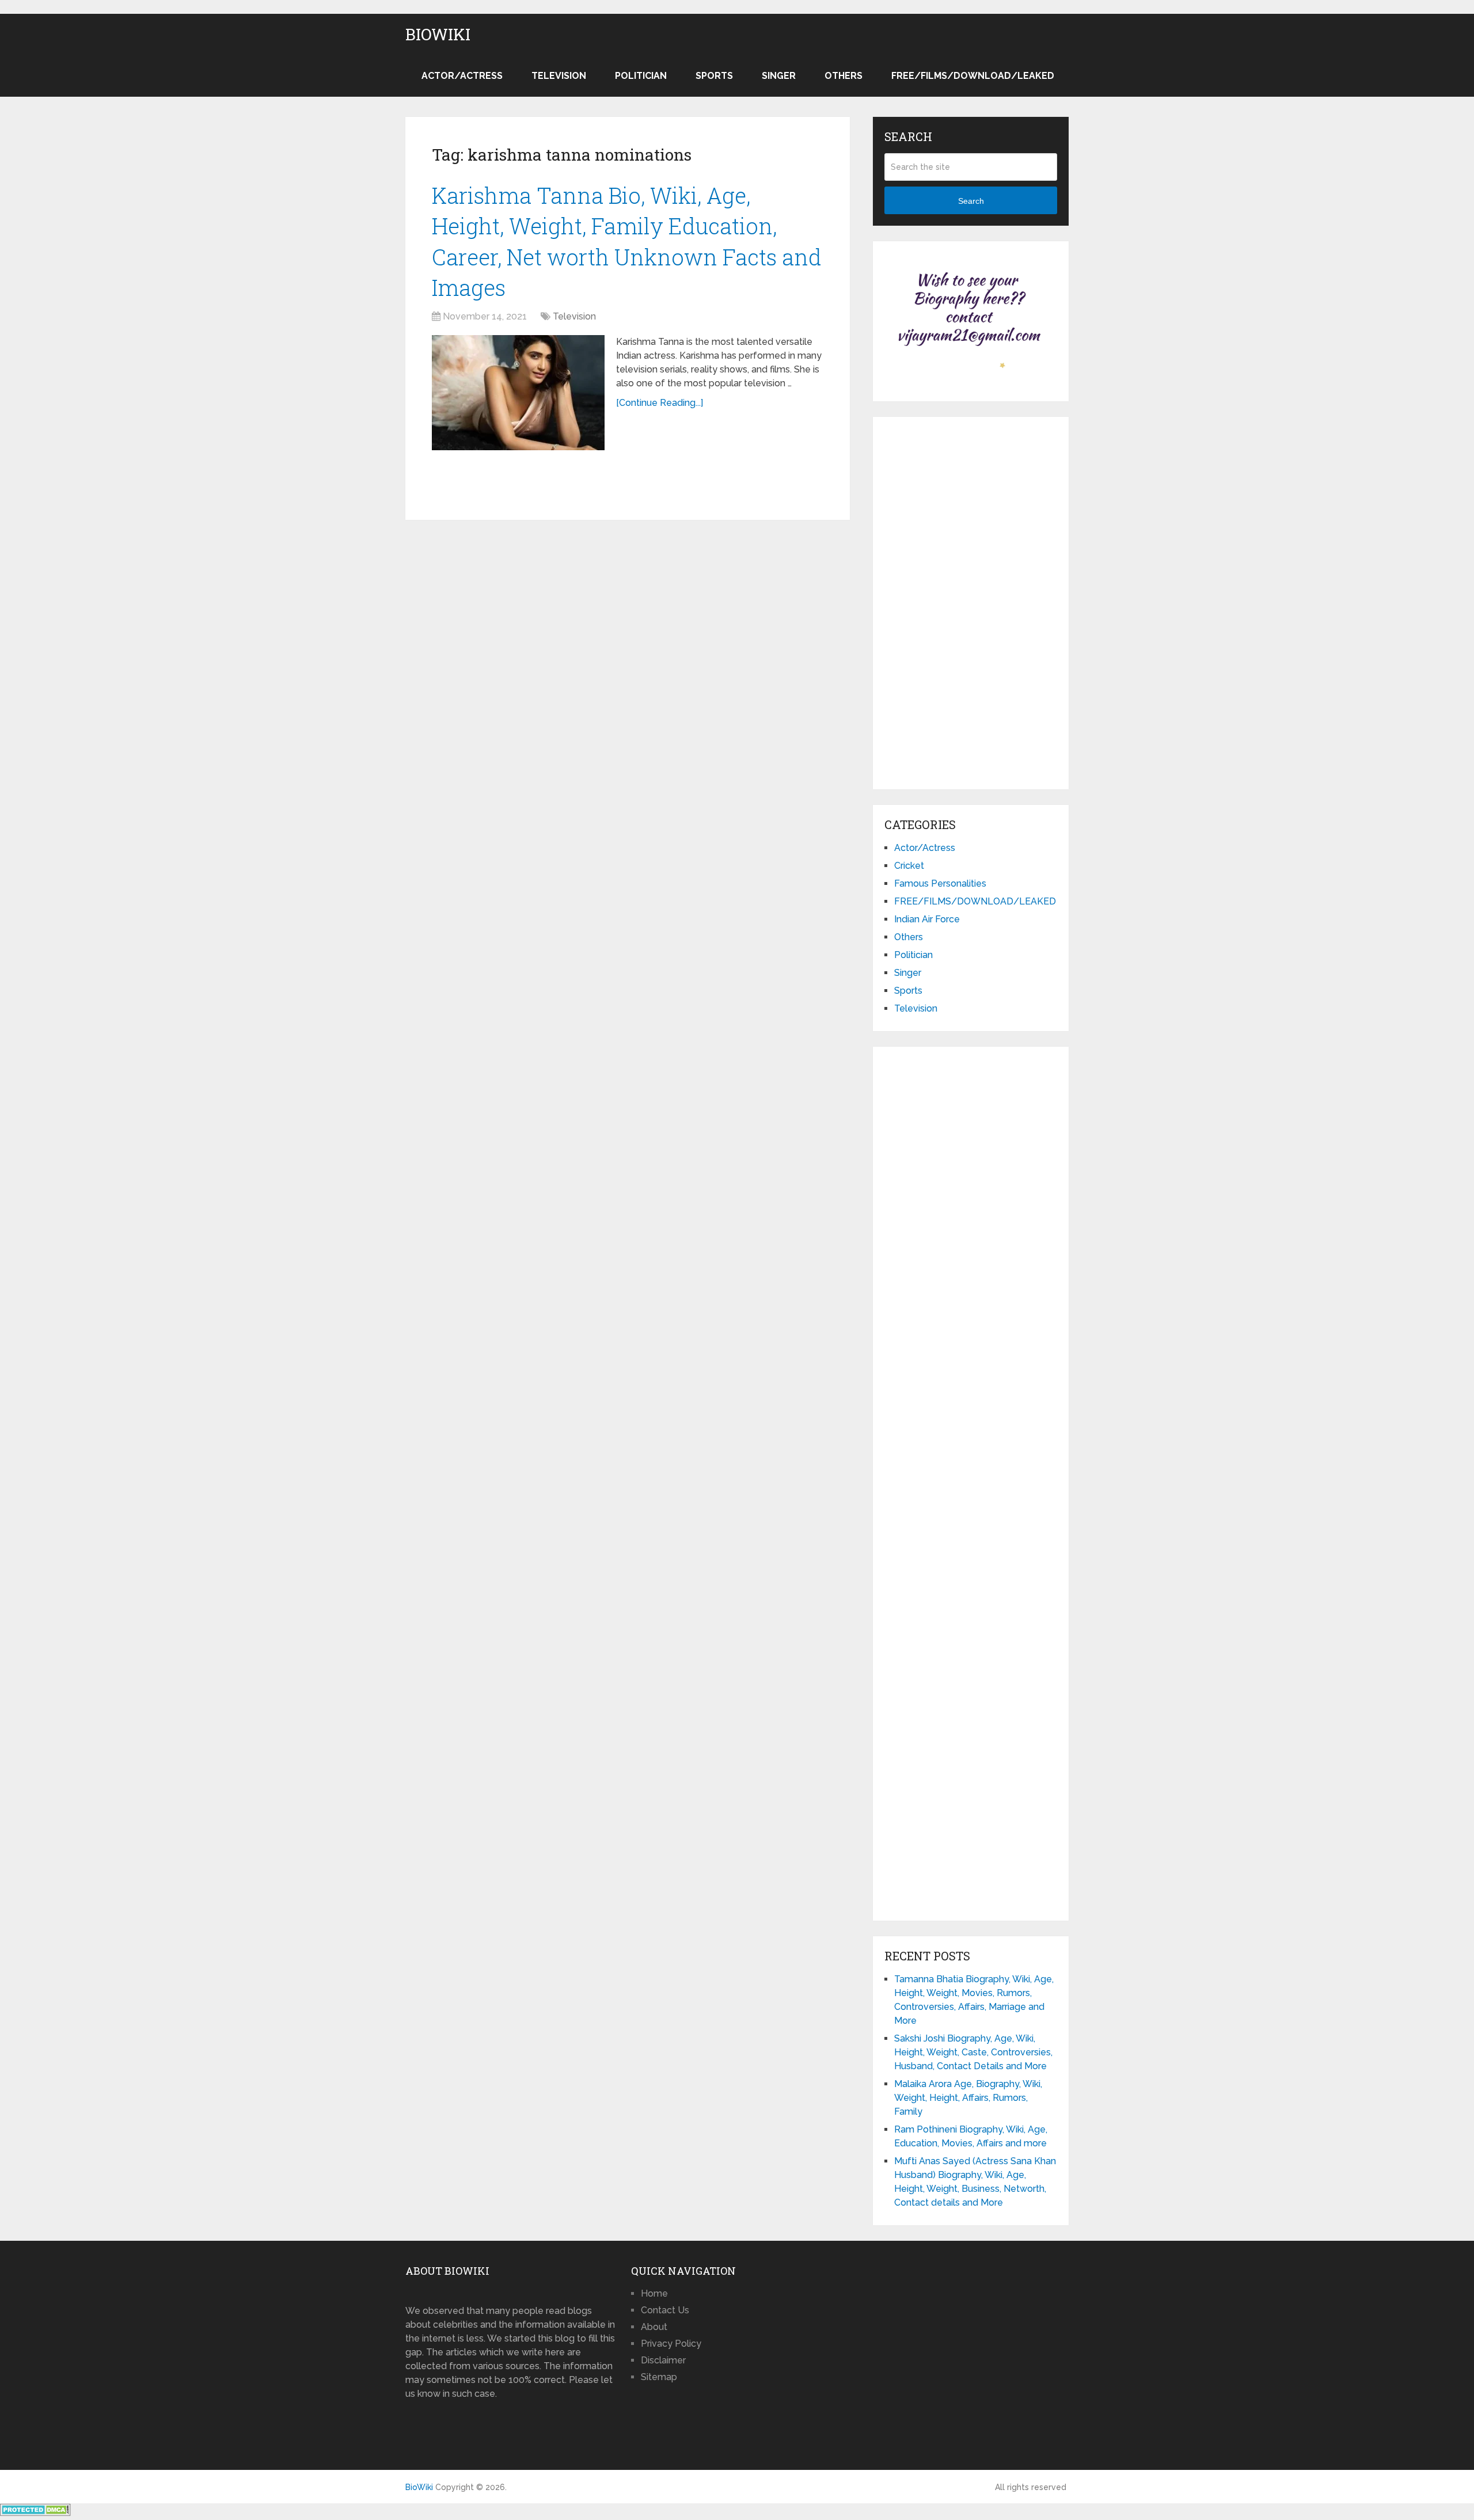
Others (844, 76)
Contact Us (665, 2310)
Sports (714, 76)
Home (654, 2293)
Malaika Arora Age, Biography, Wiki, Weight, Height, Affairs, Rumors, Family (968, 2098)
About (654, 2327)
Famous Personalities (940, 883)
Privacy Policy (671, 2344)
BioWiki (438, 35)
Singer (779, 76)
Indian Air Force (927, 919)
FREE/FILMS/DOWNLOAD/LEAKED (973, 76)
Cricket (909, 866)
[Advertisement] (971, 601)
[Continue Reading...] (660, 403)
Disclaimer (663, 2360)
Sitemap (659, 2377)
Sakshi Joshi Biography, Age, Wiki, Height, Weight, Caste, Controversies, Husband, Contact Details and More (973, 2052)
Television (559, 76)
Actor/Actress (462, 76)
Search (971, 201)
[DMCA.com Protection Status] (35, 2513)
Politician (641, 76)
